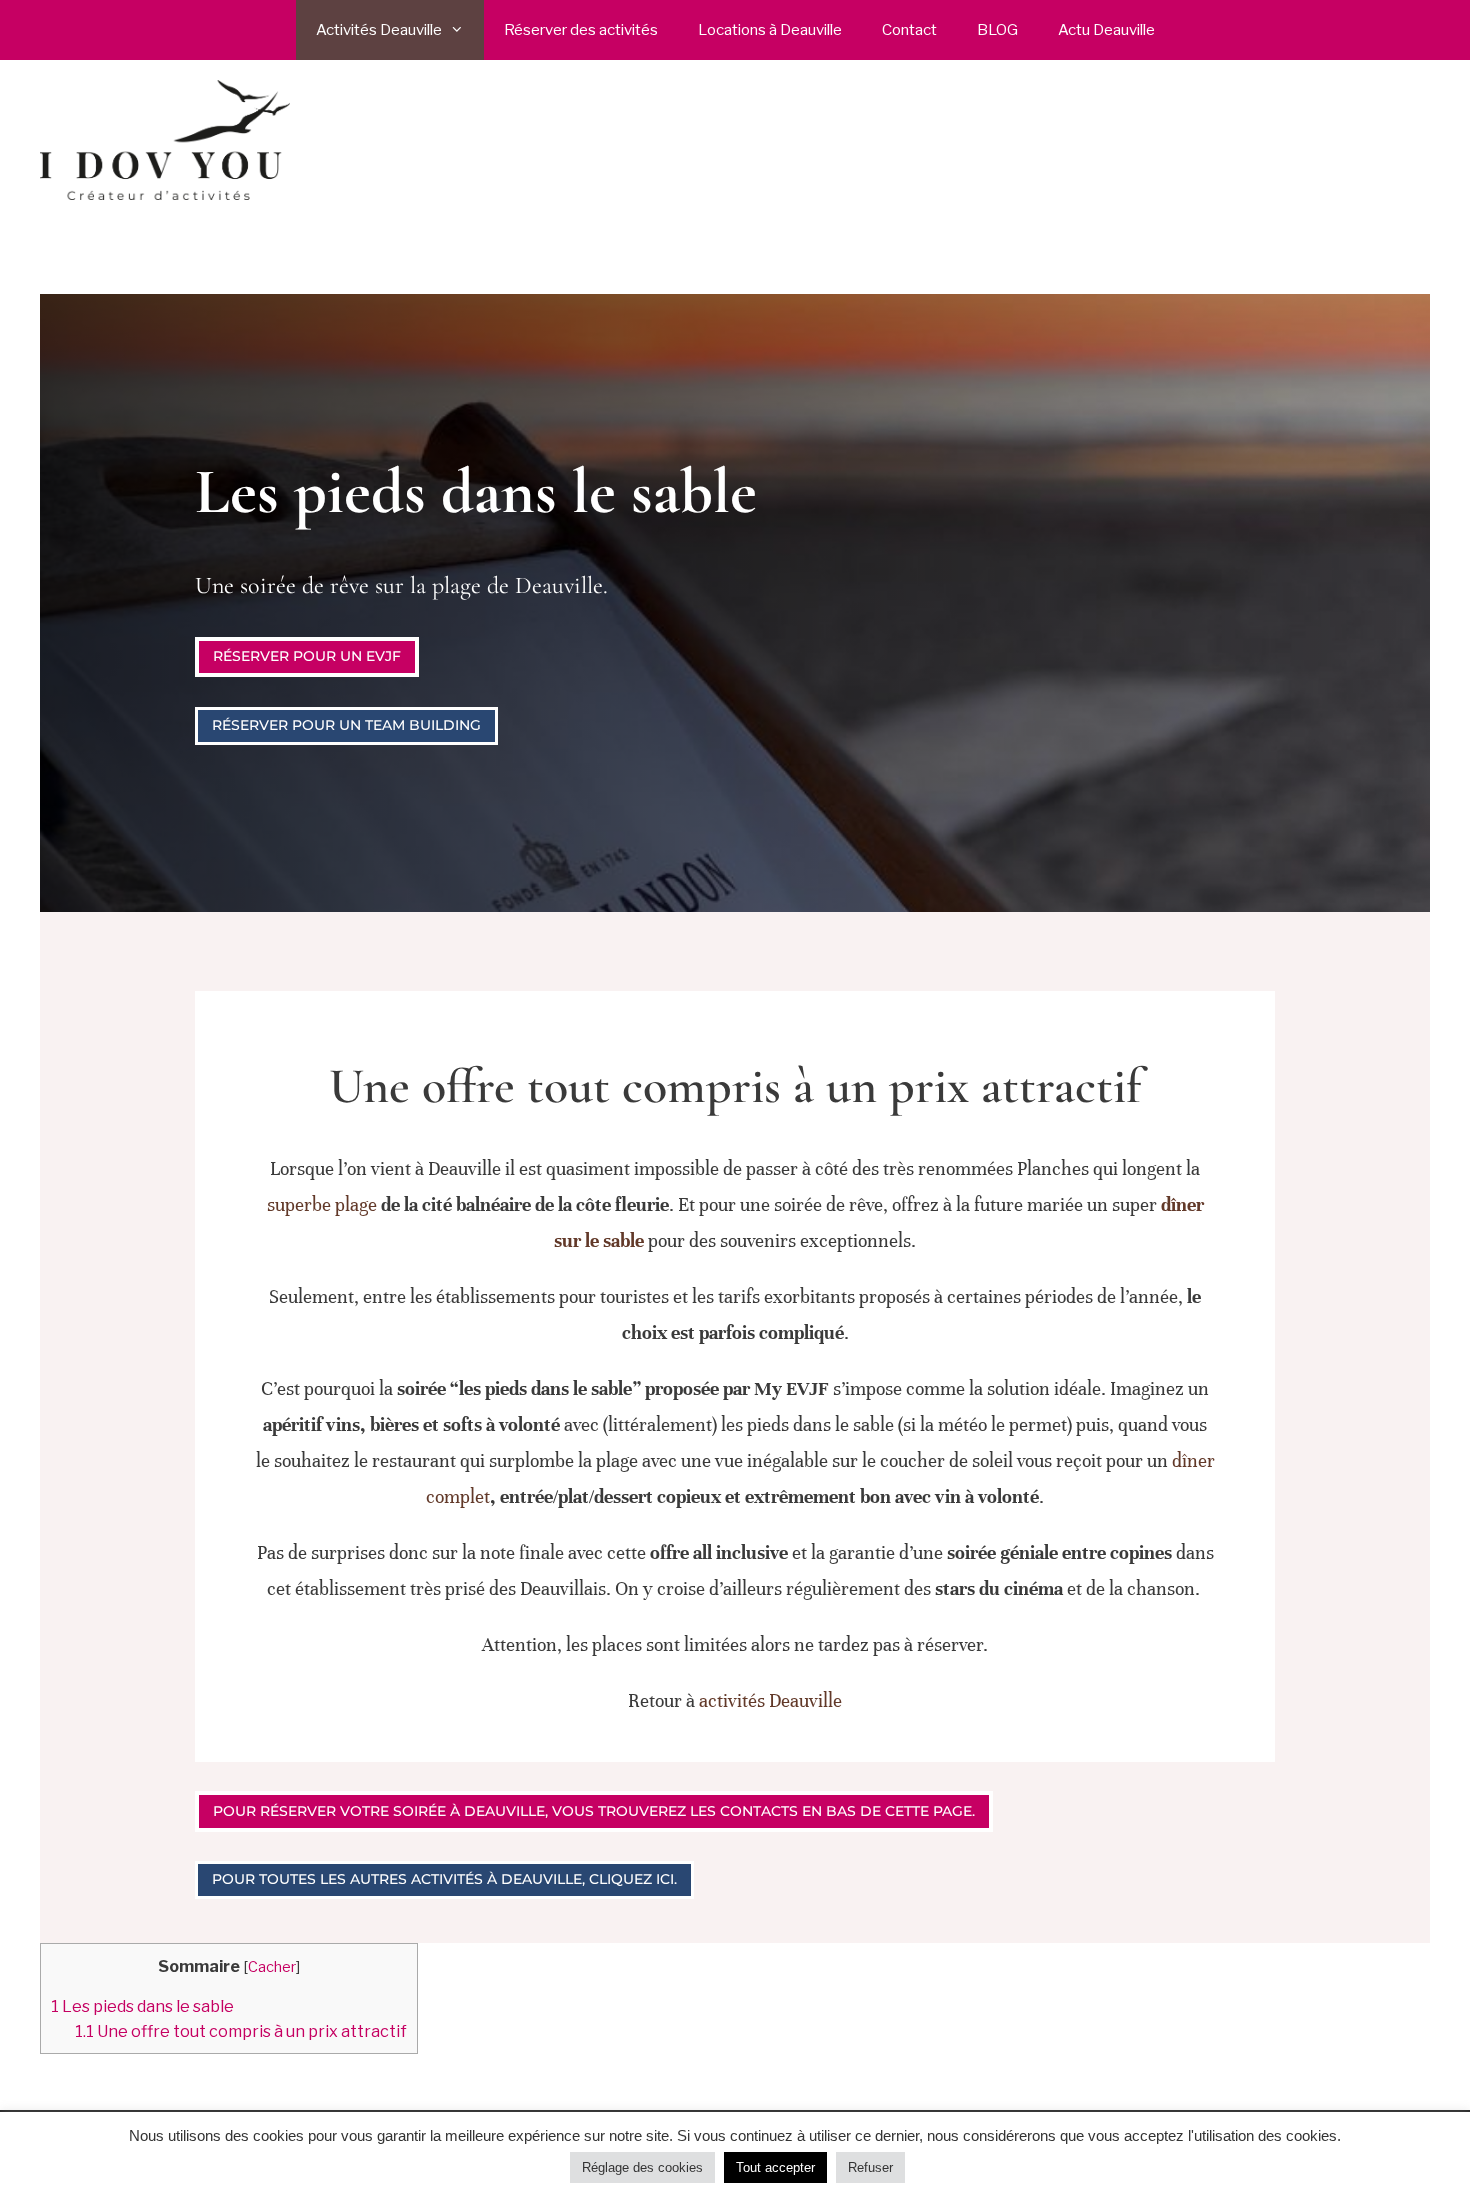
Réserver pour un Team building (346, 725)
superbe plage (322, 1204)
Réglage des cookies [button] (642, 2167)
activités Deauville (770, 1700)
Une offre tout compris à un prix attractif (241, 2031)
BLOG (997, 30)
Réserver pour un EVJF (307, 656)
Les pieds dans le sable (142, 2006)
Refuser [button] (870, 2167)
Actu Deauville (1106, 30)
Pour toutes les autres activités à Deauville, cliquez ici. (444, 1879)
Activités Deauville (379, 30)
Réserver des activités (581, 30)
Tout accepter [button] (775, 2167)
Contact (909, 30)
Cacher (272, 1967)
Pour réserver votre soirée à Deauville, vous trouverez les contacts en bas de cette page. (594, 1811)
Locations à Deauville (770, 30)
